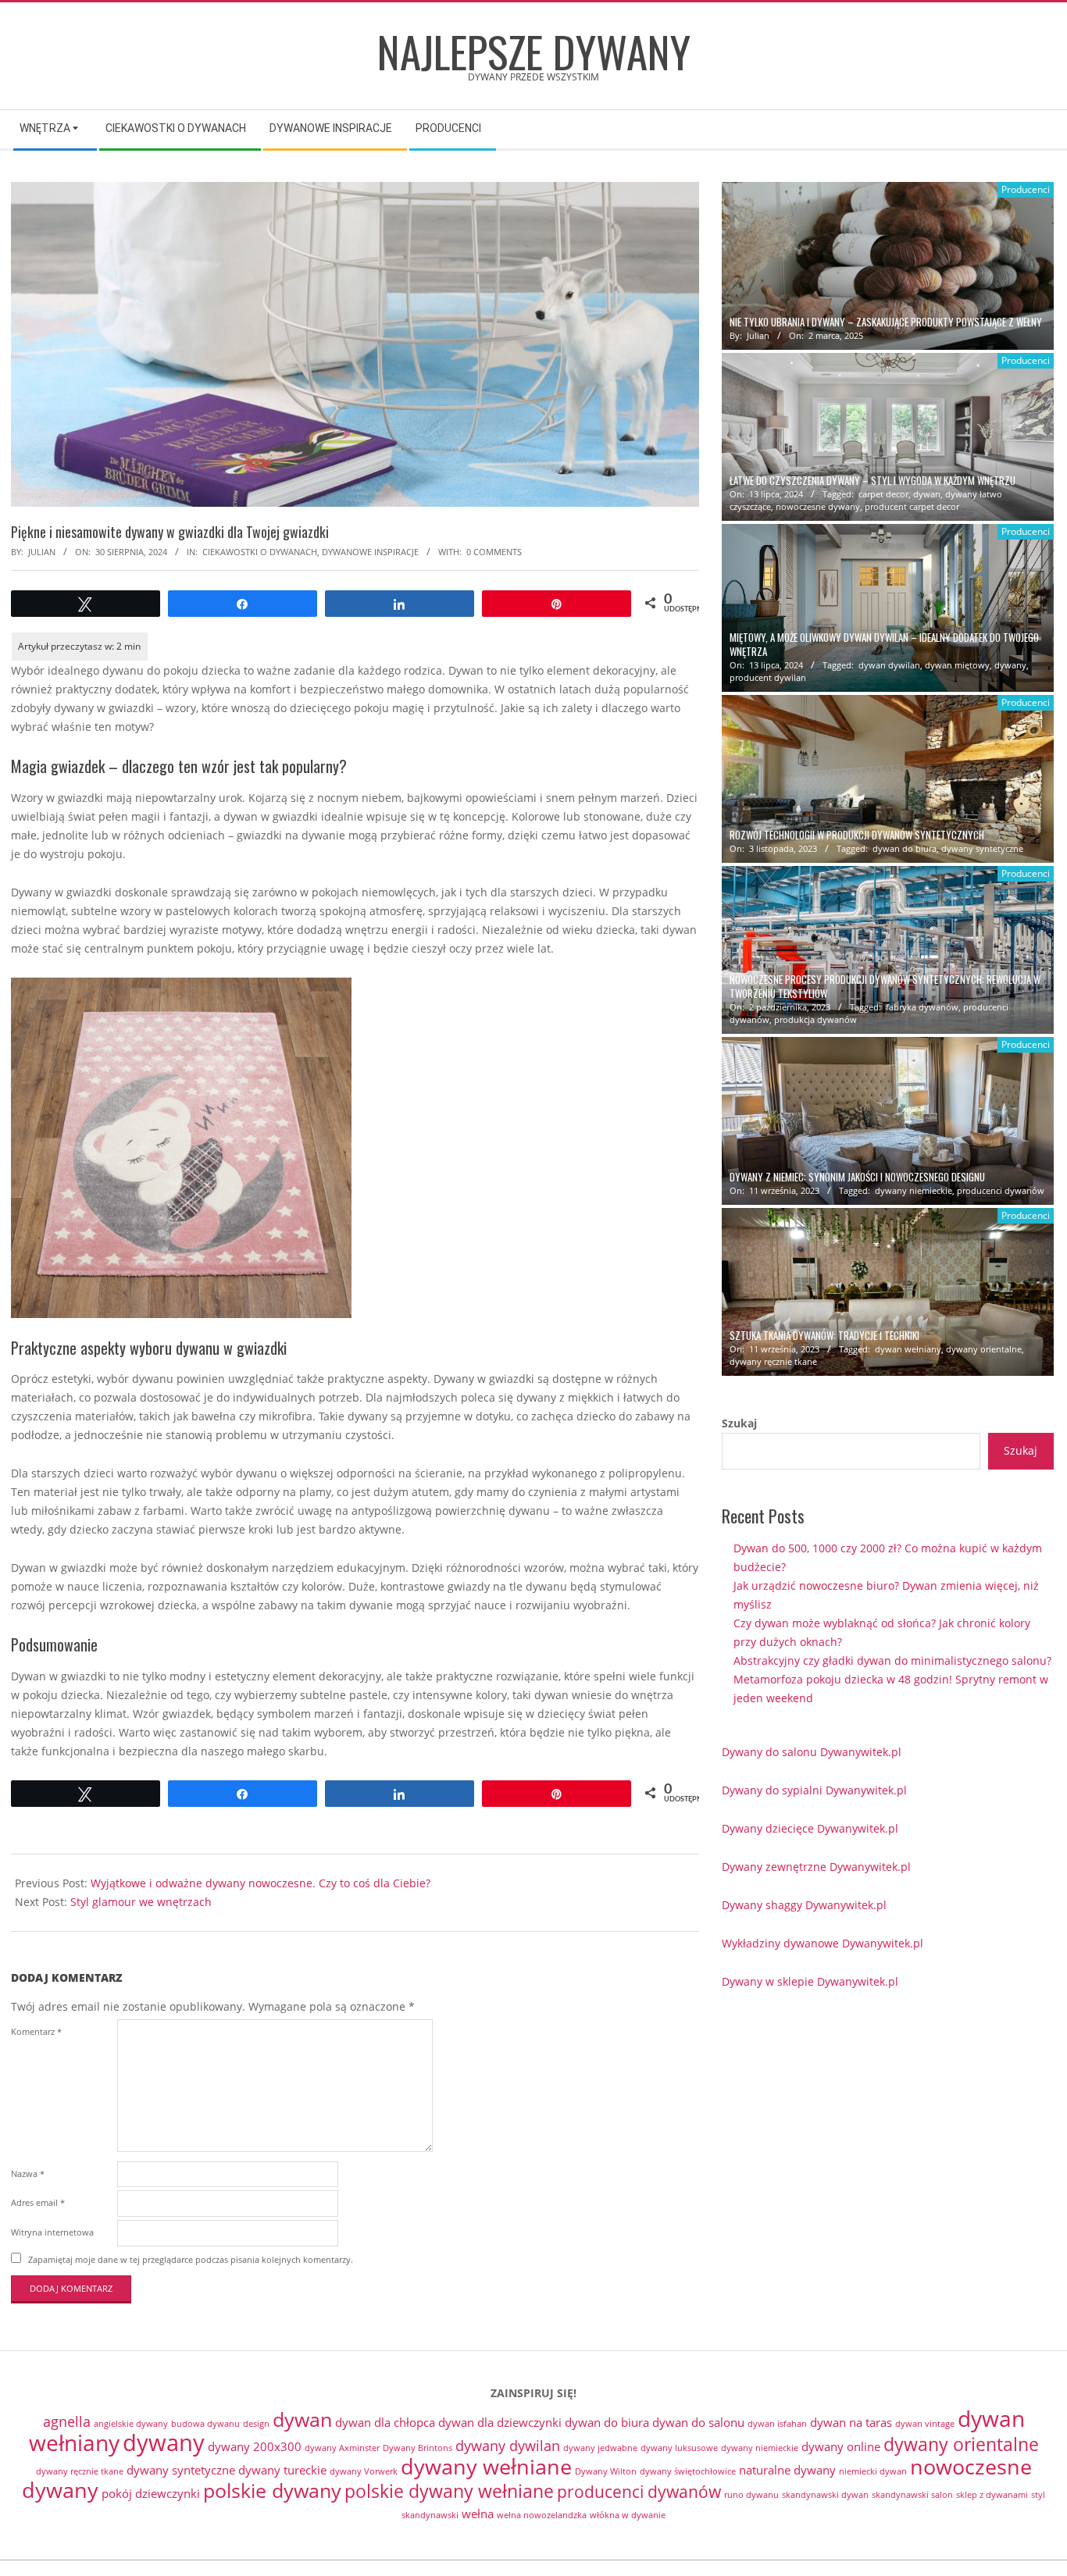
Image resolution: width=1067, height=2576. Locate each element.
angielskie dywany (131, 2424)
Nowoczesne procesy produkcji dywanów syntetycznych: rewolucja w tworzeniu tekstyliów (885, 986)
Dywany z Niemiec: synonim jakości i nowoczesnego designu (857, 1177)
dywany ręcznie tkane (773, 1361)
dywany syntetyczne (982, 848)
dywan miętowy (957, 665)
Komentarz (36, 2031)
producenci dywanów (1001, 1190)
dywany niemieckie (914, 1190)
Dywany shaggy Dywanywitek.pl (804, 1905)
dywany (1010, 665)
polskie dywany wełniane (449, 2491)
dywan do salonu (698, 2422)
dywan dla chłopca (385, 2422)
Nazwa (28, 2173)
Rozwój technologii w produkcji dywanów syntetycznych (857, 835)
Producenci (1026, 189)
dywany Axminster (342, 2448)
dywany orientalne (984, 1349)
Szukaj (739, 1423)
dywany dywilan (508, 2446)
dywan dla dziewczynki (500, 2422)
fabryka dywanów (922, 1007)
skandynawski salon (912, 2495)
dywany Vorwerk (364, 2471)
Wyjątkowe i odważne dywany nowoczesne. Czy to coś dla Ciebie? (261, 1883)
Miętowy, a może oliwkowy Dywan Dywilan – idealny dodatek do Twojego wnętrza (884, 644)
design (256, 2424)
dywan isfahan (777, 2424)
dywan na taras (851, 2422)
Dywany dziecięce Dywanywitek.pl (810, 1828)
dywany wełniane (486, 2466)
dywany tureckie (282, 2470)
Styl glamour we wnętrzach (141, 1902)
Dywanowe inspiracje (370, 552)
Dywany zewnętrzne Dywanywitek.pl (816, 1867)
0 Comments (494, 552)
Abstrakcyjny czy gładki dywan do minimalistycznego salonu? (892, 1660)
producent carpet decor (912, 506)
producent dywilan (768, 677)
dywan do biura (905, 848)
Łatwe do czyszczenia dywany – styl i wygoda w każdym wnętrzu (873, 481)
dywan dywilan (889, 665)
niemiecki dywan (873, 2471)
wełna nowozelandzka (542, 2515)
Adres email (38, 2202)
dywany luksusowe (679, 2448)
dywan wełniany (908, 1349)
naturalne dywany (787, 2470)
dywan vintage (925, 2424)
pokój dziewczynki (151, 2493)
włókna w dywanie (628, 2515)
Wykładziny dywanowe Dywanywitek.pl (823, 1943)
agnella (67, 2421)
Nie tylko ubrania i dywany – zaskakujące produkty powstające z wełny (886, 322)
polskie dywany (272, 2490)
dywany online (841, 2446)
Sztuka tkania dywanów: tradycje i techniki (824, 1336)
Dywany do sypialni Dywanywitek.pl (814, 1790)
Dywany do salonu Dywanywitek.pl (812, 1752)
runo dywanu (751, 2495)
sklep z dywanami (992, 2495)
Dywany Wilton (606, 2471)
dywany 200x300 (255, 2446)
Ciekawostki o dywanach (260, 552)
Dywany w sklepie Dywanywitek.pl (810, 1981)
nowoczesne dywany (818, 506)
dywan (927, 494)
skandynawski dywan (825, 2495)
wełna (478, 2514)
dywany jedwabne (600, 2448)
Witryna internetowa (52, 2232)
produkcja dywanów (815, 1019)
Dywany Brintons (418, 2448)
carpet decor (883, 494)
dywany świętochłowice (688, 2471)
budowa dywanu (205, 2424)
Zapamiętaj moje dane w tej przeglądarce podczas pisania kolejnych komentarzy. (191, 2259)
